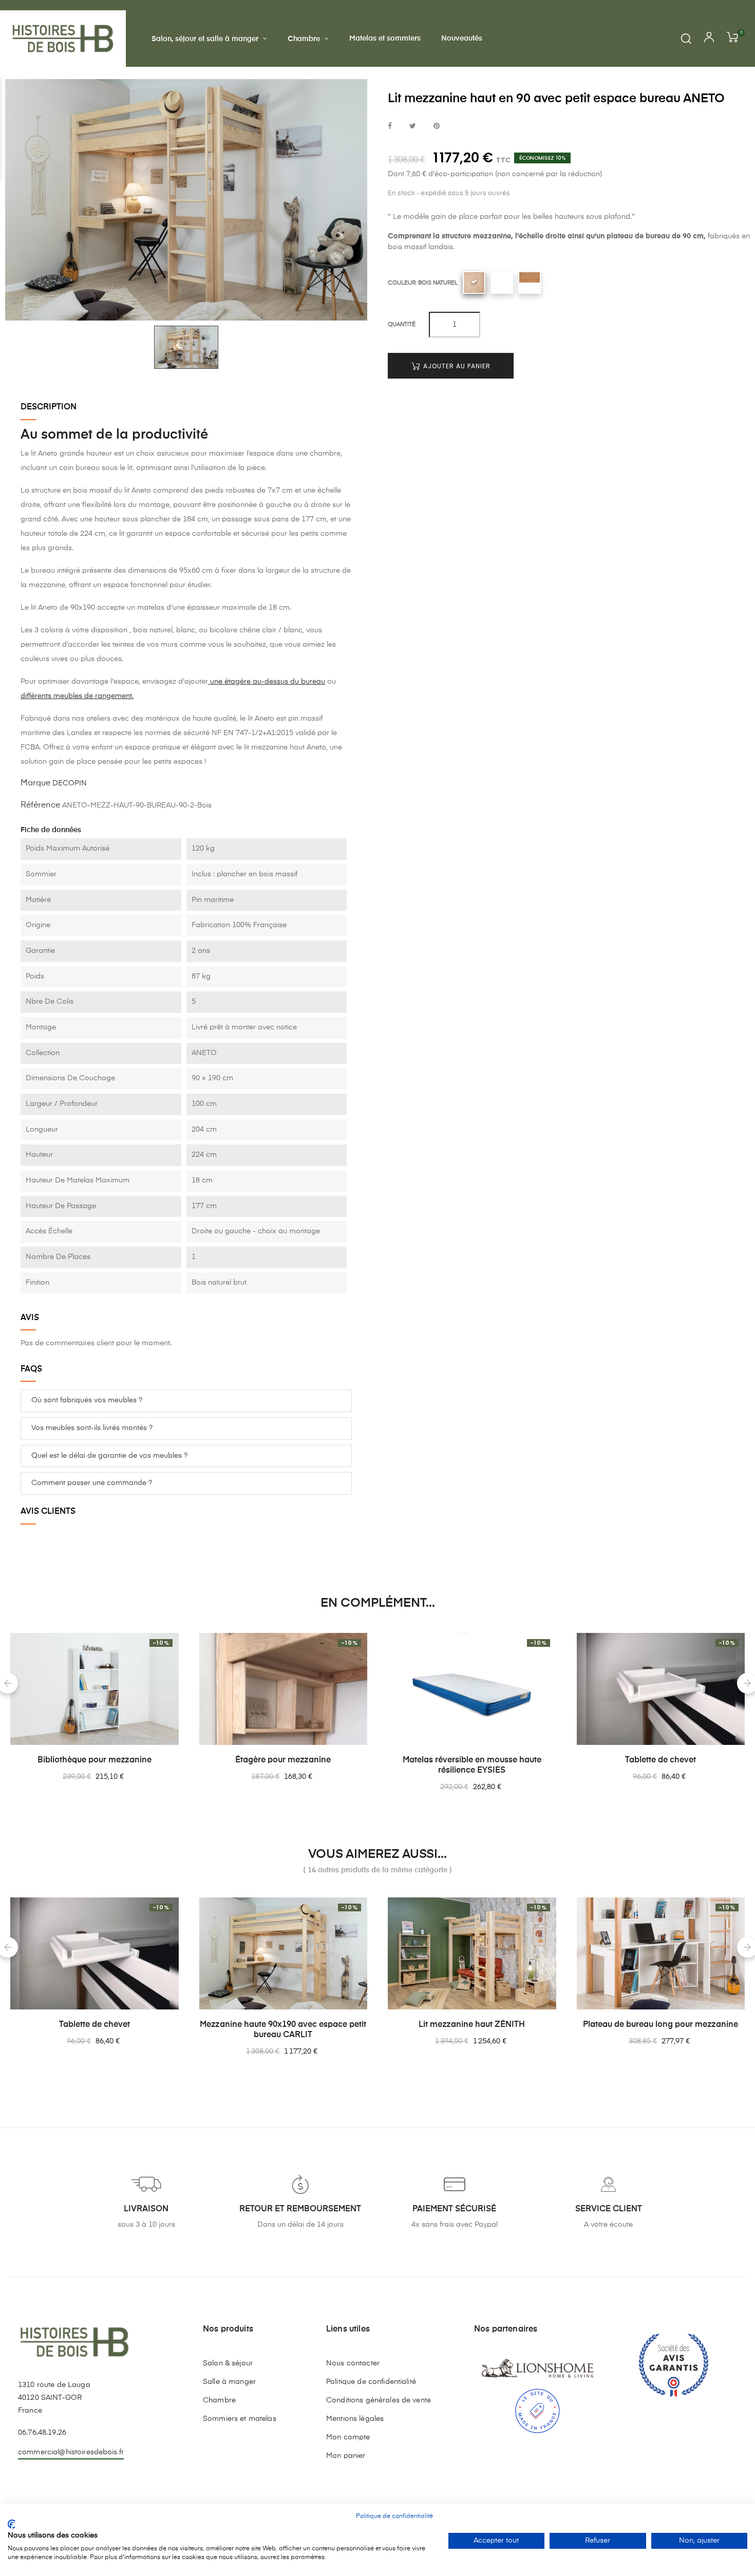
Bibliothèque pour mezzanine (95, 1760)
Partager (390, 127)
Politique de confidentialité (371, 2382)
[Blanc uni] (502, 283)
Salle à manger (229, 2382)
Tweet (413, 127)
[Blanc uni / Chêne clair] (530, 283)
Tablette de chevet (660, 1760)
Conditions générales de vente (379, 2400)
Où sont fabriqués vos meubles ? (87, 1400)
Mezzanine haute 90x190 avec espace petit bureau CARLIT (283, 2030)
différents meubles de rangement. (77, 696)
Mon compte (348, 2437)
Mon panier (346, 2456)
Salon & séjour (228, 2363)
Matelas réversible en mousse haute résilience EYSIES (472, 1765)
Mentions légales (355, 2419)
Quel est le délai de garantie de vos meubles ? (109, 1456)
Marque (35, 783)
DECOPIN (70, 783)
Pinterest (437, 127)
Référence (40, 805)
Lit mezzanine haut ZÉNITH (472, 2025)
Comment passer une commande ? (92, 1483)
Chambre (219, 2400)
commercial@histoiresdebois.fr (71, 2452)
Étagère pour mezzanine (283, 1760)
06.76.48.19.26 (42, 2433)
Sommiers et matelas (240, 2419)
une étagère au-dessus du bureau (267, 682)
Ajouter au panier (456, 366)
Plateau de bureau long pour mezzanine (660, 2025)
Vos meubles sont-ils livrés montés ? (92, 1428)
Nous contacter (353, 2363)
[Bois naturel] (474, 283)
